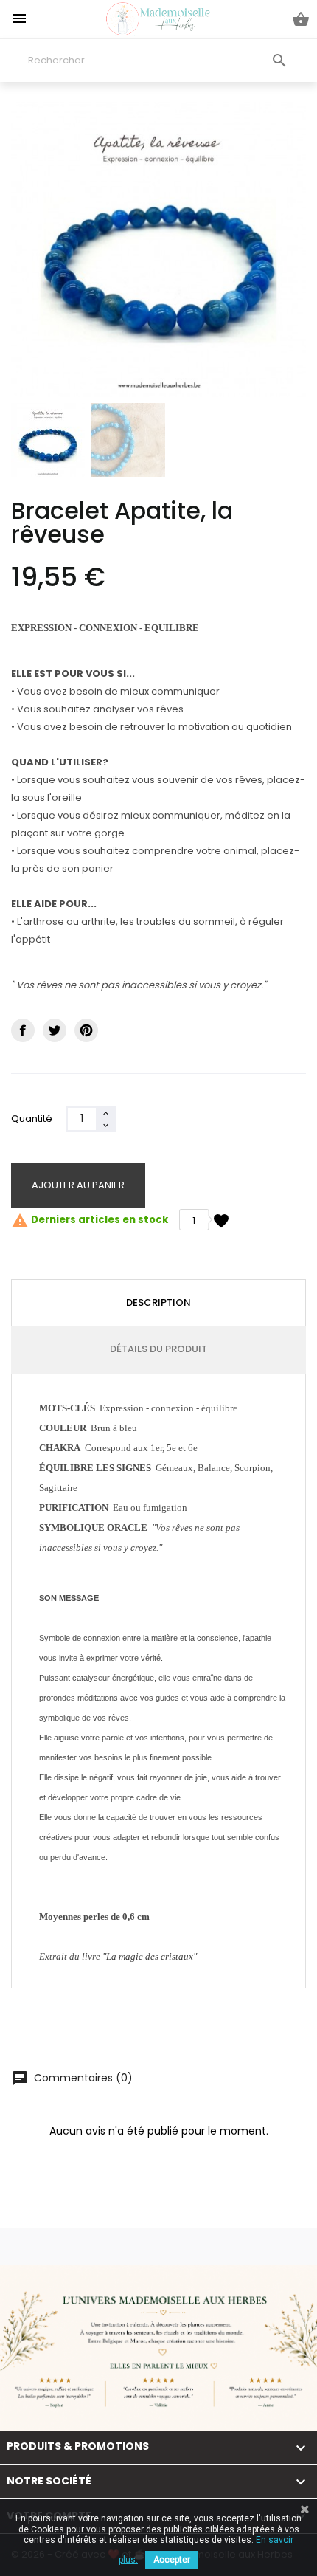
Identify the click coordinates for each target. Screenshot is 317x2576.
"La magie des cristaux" (150, 1956)
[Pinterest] (86, 1030)
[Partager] (23, 1030)
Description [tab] (158, 1302)
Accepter (172, 2560)
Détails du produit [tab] (158, 1349)
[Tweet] (55, 1030)
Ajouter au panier (78, 1185)
